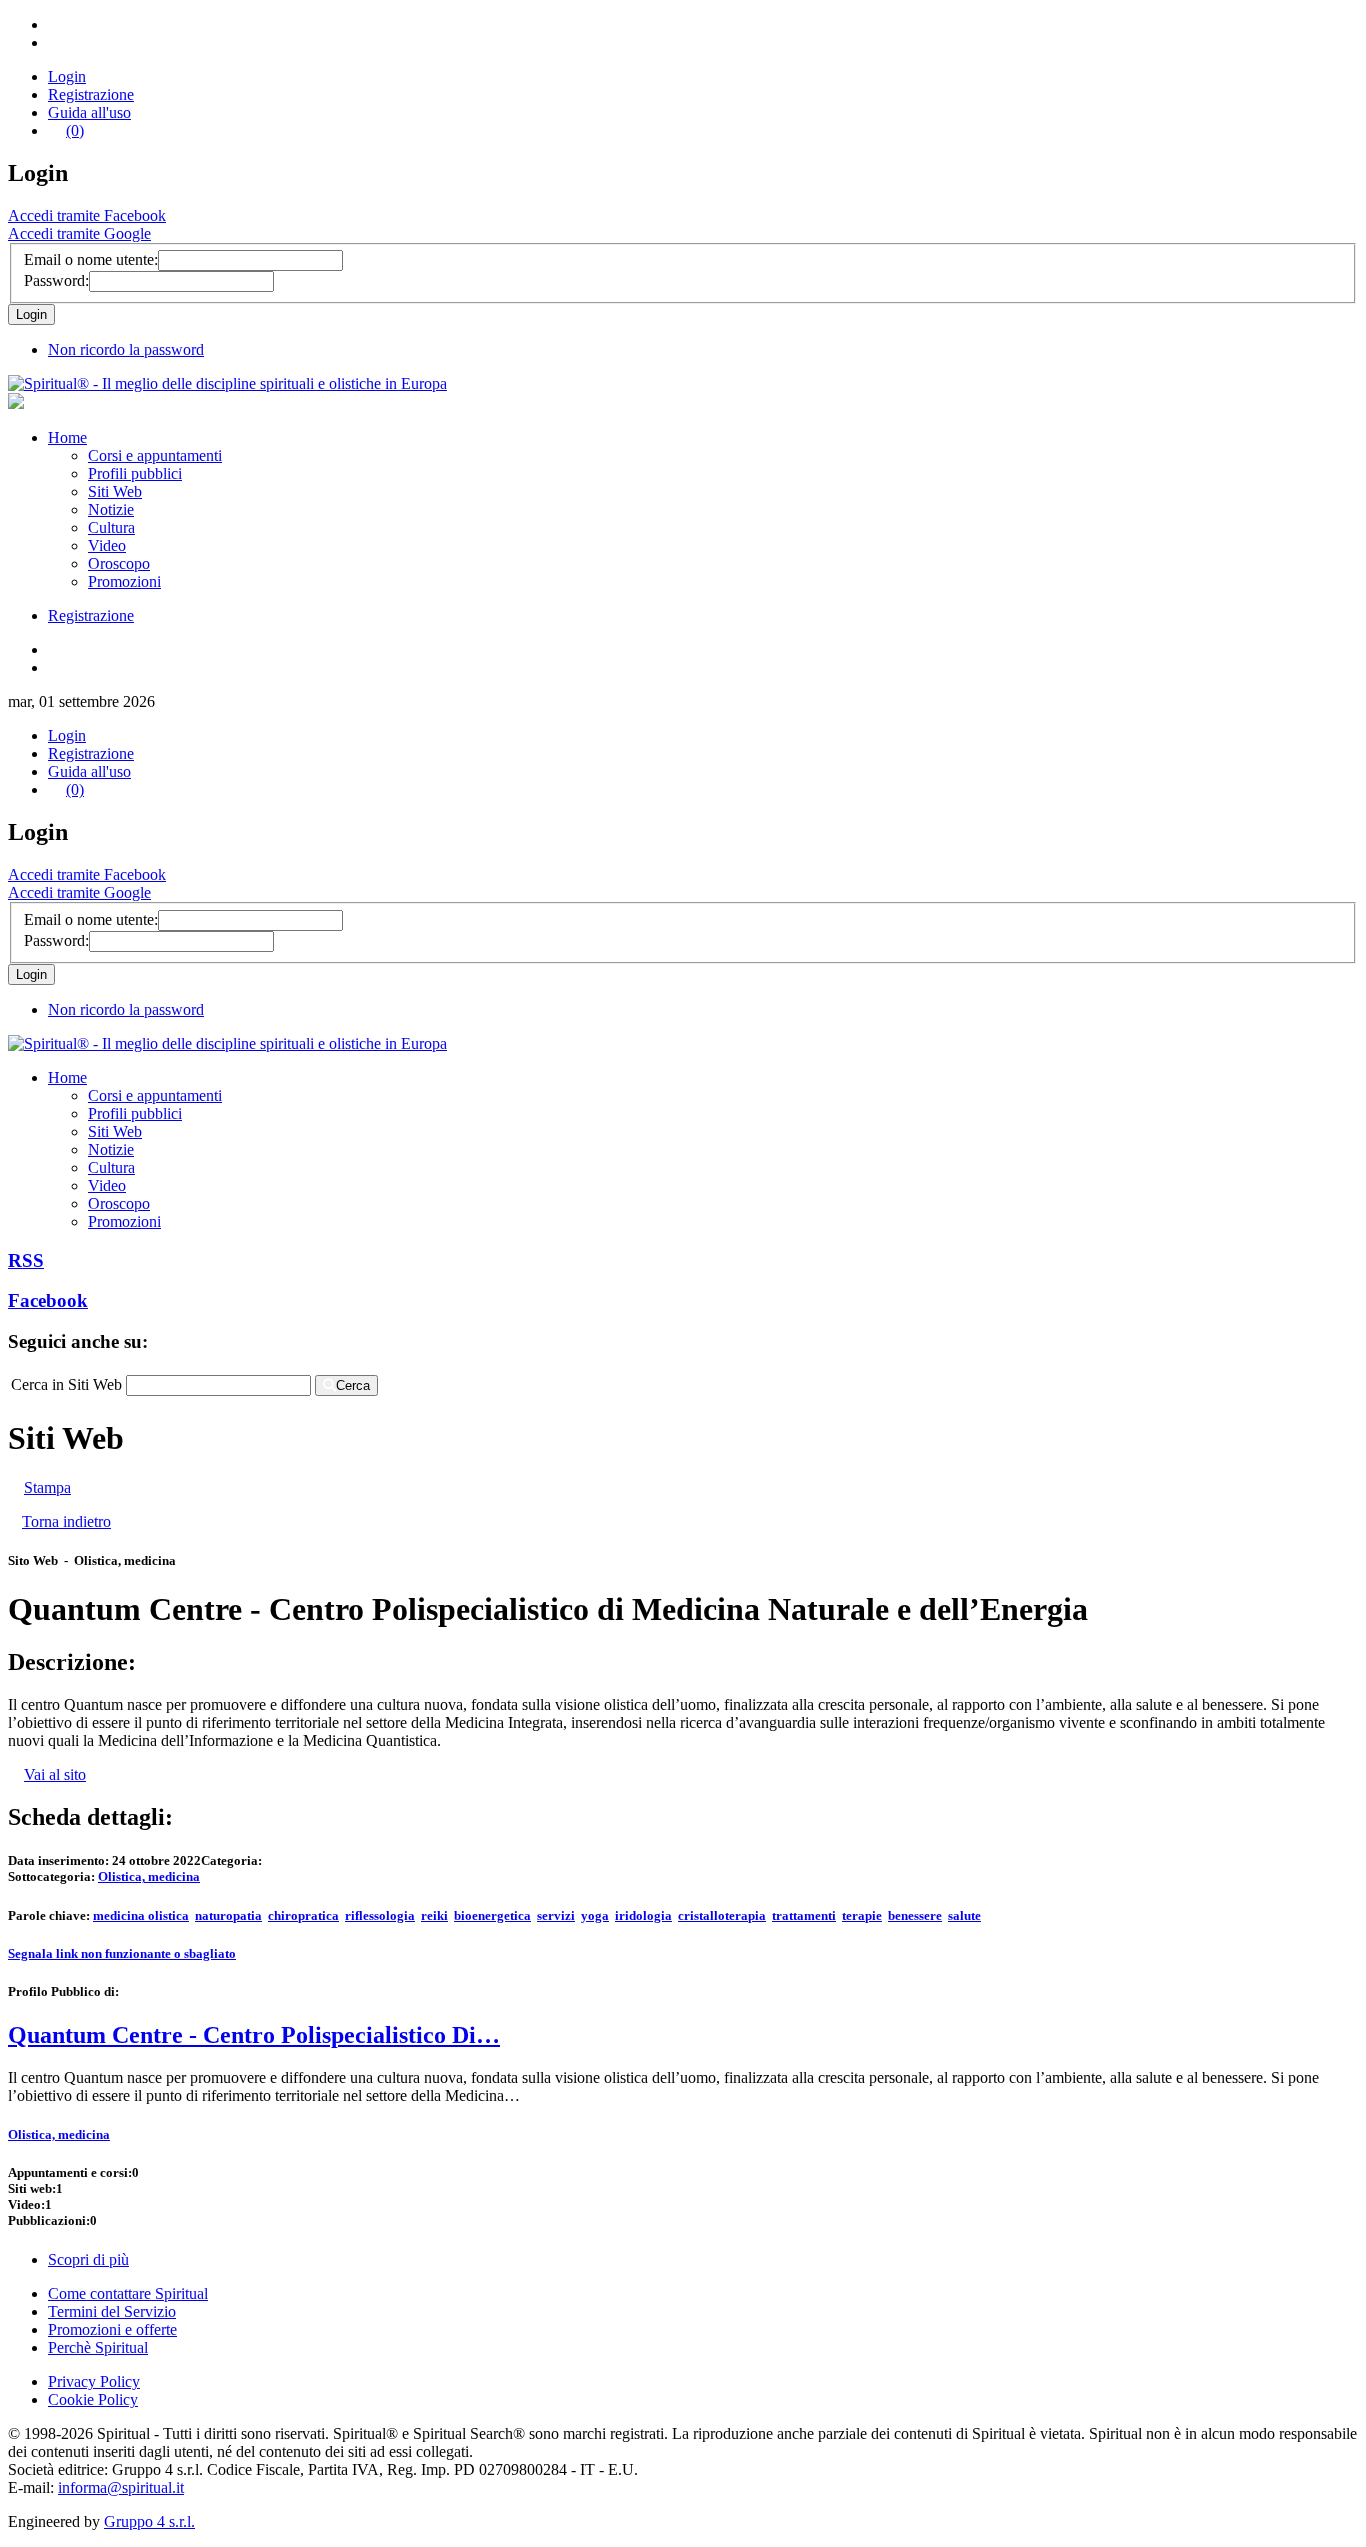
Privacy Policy (94, 2381)
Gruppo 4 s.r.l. (149, 2521)
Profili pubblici (135, 473)
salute (964, 1915)
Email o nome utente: (91, 259)
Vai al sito (55, 1774)
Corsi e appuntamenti (155, 455)
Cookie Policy (93, 2399)
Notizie (111, 509)
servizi (556, 1915)
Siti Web (115, 491)
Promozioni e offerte (112, 2329)
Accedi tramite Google (79, 233)
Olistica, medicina (149, 1876)
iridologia (643, 1915)
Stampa (47, 1487)
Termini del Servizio (112, 2311)
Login (67, 76)
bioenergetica (492, 1915)
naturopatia (228, 1915)
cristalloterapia (722, 1915)
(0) (75, 130)
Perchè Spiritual (98, 2347)
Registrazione (91, 94)
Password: (56, 280)
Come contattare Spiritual (128, 2293)
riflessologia (380, 1915)
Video (107, 545)
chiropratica (303, 1915)
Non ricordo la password (126, 349)
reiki (434, 1915)
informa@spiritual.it (121, 2487)
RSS (26, 1260)
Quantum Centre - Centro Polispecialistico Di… (254, 2035)
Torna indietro (66, 1521)
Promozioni (124, 581)
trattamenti (804, 1915)
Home (67, 437)
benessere (915, 1915)
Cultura (111, 527)
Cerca (353, 1385)
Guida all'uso (89, 112)
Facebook (48, 1300)
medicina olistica (141, 1915)
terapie (862, 1915)
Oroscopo (119, 563)
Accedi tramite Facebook (87, 215)
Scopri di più (88, 2259)
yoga (595, 1915)
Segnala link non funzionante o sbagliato (122, 1953)
